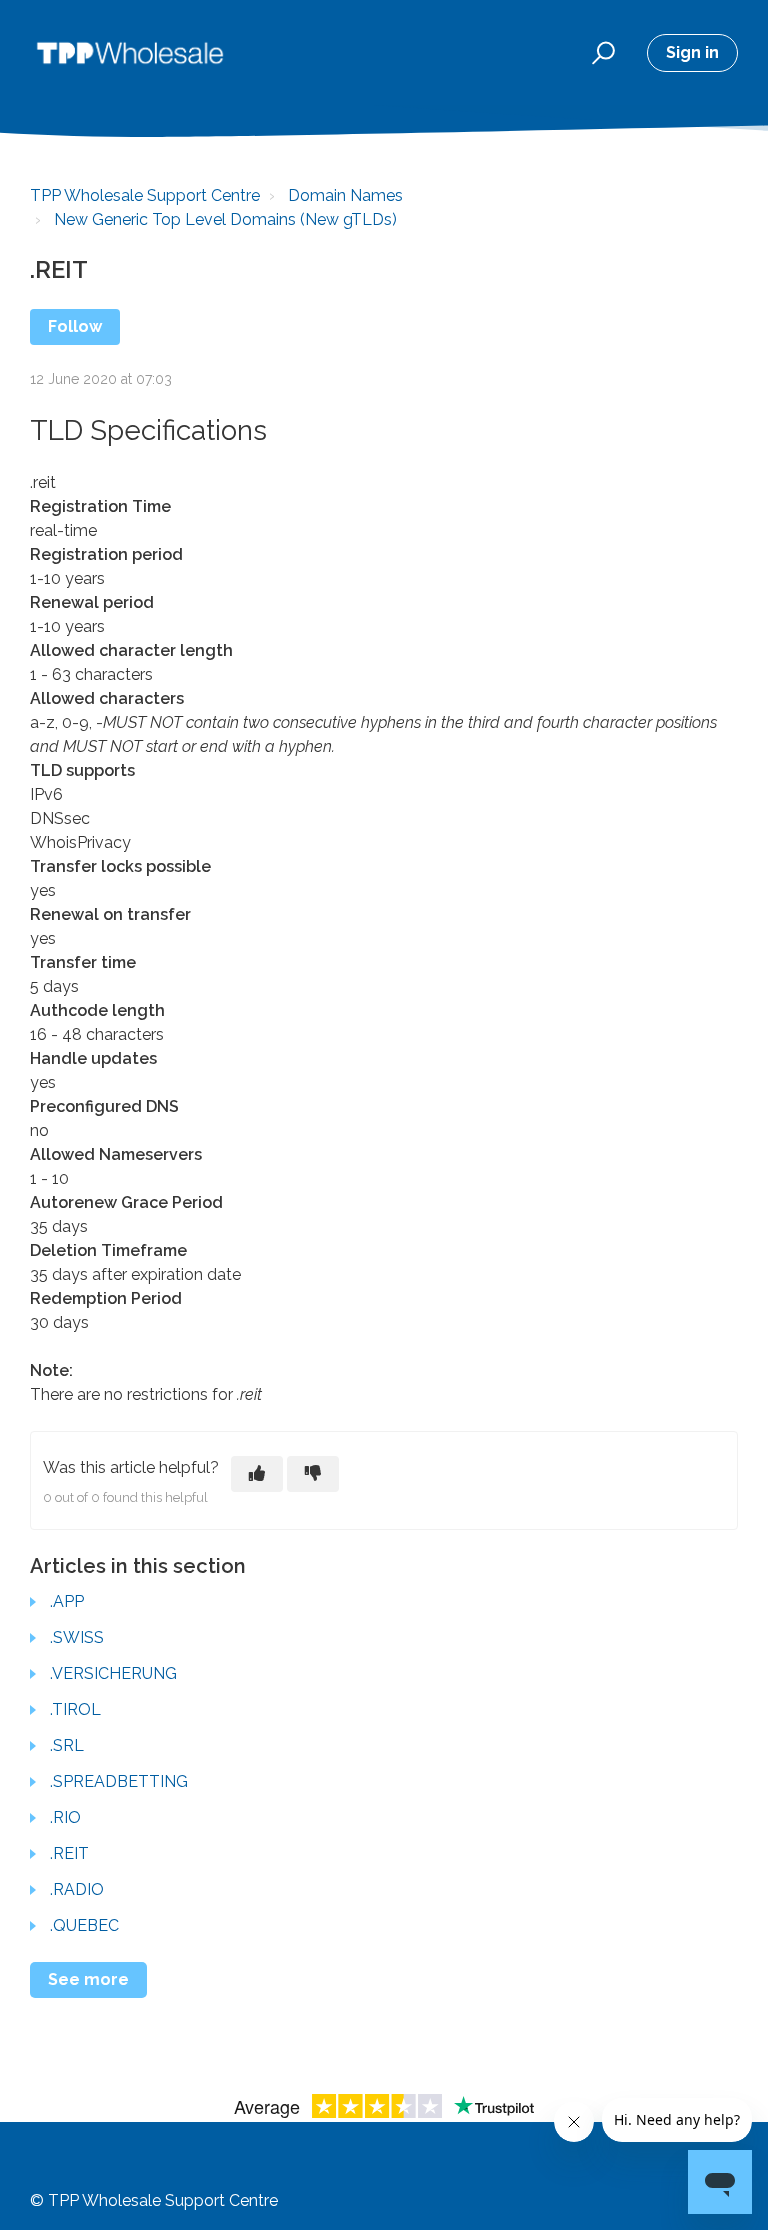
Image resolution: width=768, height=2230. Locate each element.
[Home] (130, 53)
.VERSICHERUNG (113, 1673)
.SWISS (77, 1637)
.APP (67, 1601)
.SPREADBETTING (119, 1781)
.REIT (69, 1853)
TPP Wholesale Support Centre (145, 195)
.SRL (67, 1745)
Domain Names (345, 195)
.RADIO (77, 1889)
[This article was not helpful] (313, 1474)
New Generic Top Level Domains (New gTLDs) (225, 219)
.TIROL (75, 1709)
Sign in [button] (692, 52)
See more (88, 1979)
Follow (75, 326)
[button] (600, 52)
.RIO (65, 1817)
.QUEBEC (84, 1925)
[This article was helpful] (257, 1474)
